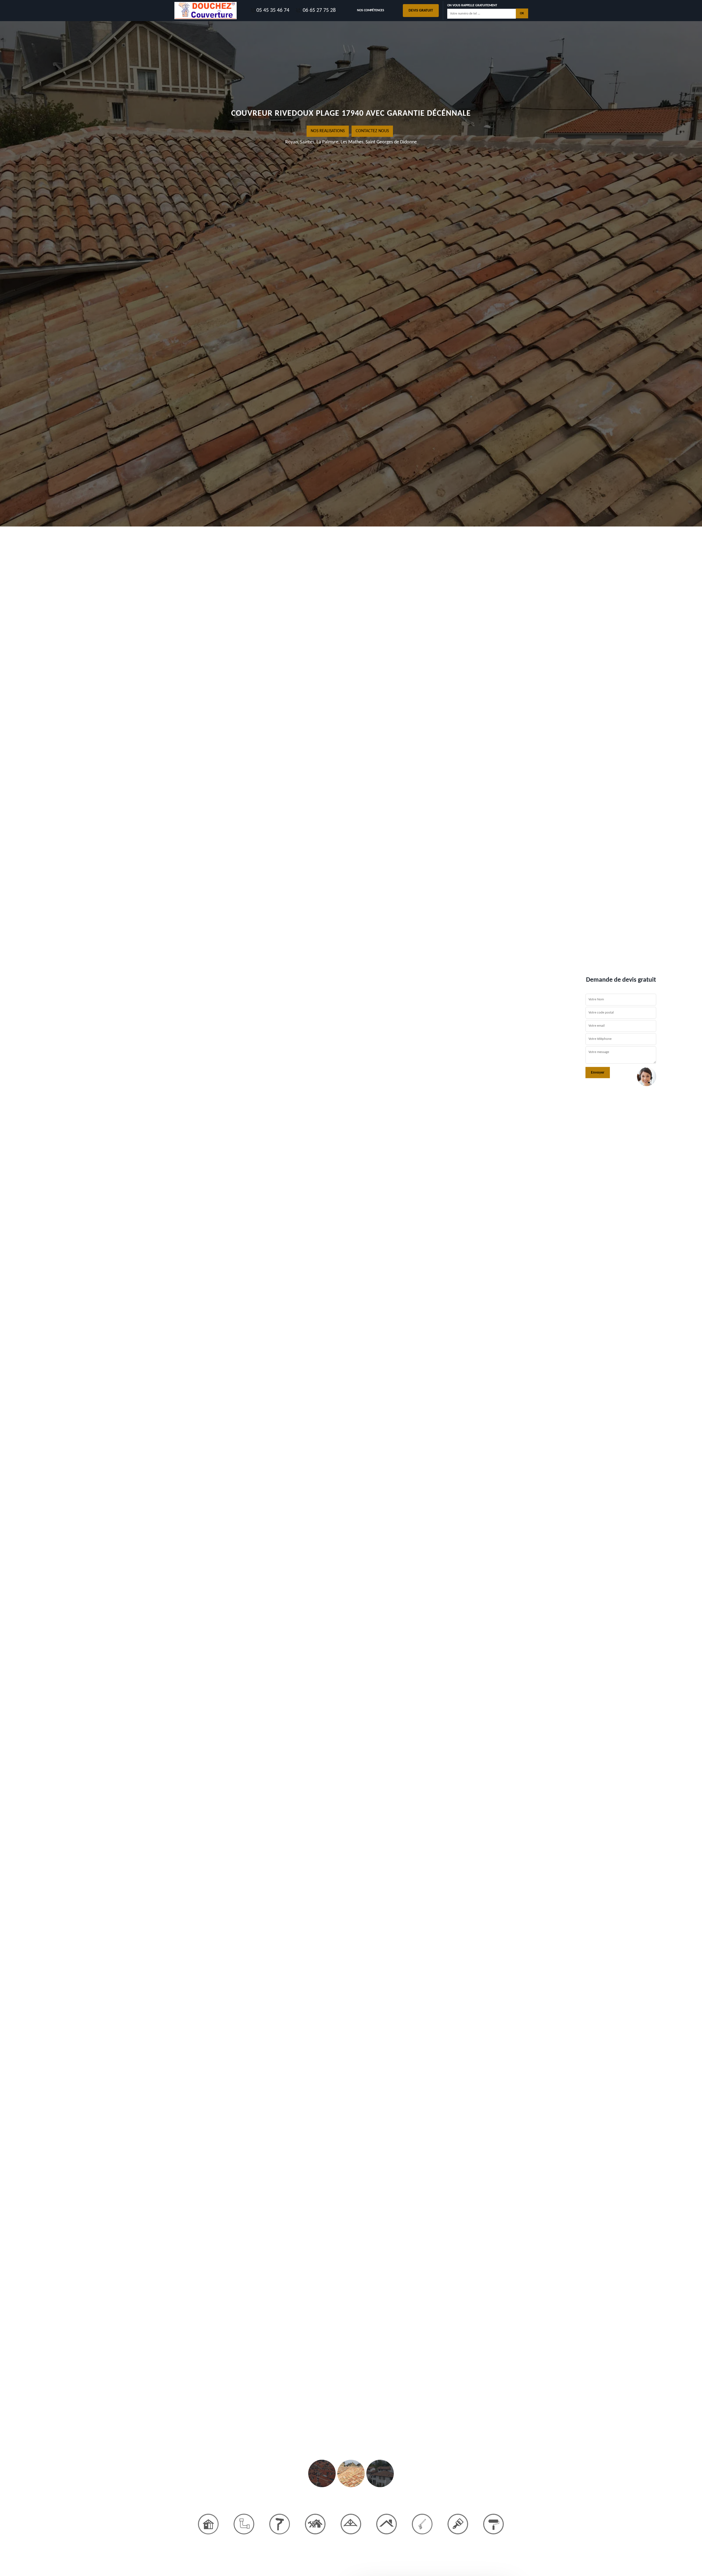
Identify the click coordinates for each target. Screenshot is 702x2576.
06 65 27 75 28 (319, 10)
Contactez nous (372, 131)
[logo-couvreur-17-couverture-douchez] (206, 11)
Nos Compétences (371, 10)
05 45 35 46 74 (273, 10)
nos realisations (328, 131)
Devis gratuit (421, 11)
